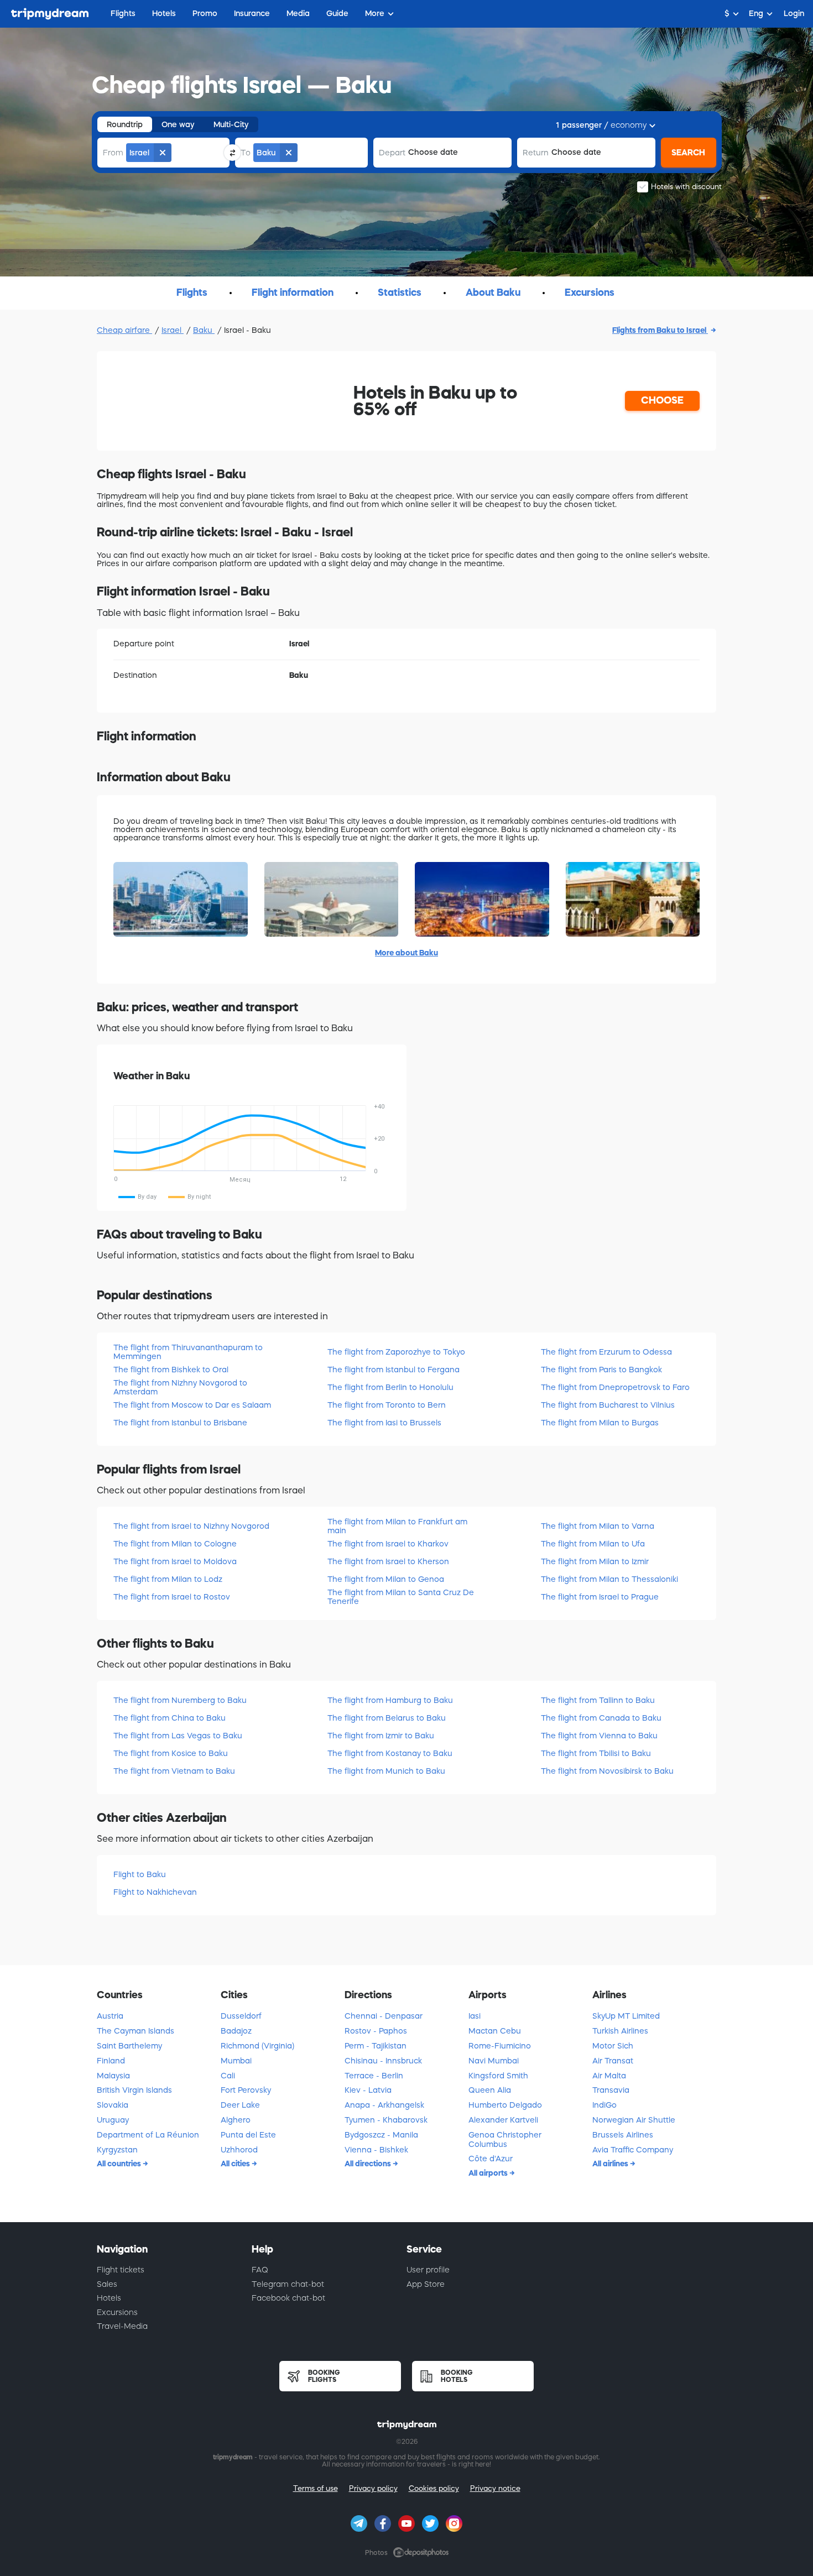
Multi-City (231, 124)
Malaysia (113, 2076)
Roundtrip (125, 124)
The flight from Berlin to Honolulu (390, 1387)
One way (178, 124)
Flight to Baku (140, 1874)
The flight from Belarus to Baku (387, 1718)
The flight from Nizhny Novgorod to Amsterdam (180, 1387)
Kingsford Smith (498, 2076)
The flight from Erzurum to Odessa (606, 1352)
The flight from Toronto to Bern (387, 1405)
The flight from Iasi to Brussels (384, 1423)
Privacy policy (373, 2488)
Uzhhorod (239, 2150)
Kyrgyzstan (117, 2150)
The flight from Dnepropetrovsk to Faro (615, 1387)
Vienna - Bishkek (376, 2150)
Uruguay (113, 2120)
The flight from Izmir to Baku (381, 1736)
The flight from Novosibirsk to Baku (607, 1771)
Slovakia (113, 2105)
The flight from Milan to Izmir (595, 1561)
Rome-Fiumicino (500, 2046)
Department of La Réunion (148, 2135)
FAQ (260, 2270)
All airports (489, 2173)
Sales (107, 2284)
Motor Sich (613, 2046)
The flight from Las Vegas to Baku (178, 1736)
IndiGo (604, 2105)
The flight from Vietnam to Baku (174, 1771)
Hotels (109, 2298)
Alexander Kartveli (503, 2120)
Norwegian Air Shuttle (634, 2120)
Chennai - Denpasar (384, 2016)
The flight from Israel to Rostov (172, 1597)
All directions (369, 2164)
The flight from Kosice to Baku (171, 1753)
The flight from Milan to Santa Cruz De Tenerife (401, 1597)
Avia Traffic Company (633, 2150)
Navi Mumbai (494, 2061)
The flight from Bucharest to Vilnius (608, 1405)
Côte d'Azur (491, 2159)
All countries (120, 2164)
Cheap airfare (124, 330)
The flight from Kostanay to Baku (390, 1753)
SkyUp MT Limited (626, 2016)
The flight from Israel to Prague (600, 1597)
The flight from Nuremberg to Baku (180, 1700)
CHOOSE (662, 400)
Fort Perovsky (246, 2090)
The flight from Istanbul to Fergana (394, 1370)
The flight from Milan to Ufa (593, 1544)
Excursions (117, 2312)
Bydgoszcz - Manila (381, 2135)
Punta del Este (248, 2135)
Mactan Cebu (495, 2031)
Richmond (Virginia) (257, 2046)
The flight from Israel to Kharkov (388, 1544)
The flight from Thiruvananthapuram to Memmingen (188, 1352)
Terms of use (316, 2488)
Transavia (611, 2090)
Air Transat (613, 2061)
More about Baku (406, 953)
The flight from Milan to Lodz (168, 1579)
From (113, 153)
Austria (110, 2016)
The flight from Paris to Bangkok (601, 1370)
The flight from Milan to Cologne (175, 1544)
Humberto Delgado (505, 2105)
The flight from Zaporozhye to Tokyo (396, 1352)
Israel (173, 330)
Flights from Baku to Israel (660, 330)
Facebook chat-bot (288, 2298)
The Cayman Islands (135, 2031)
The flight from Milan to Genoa (386, 1579)
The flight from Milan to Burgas (600, 1423)
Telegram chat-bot (288, 2284)
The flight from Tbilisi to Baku (596, 1753)
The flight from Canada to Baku (601, 1718)
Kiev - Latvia (368, 2090)
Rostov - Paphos (376, 2031)
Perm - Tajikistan (376, 2046)
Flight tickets (121, 2270)
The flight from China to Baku (170, 1718)
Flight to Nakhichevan (155, 1892)
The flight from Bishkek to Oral (171, 1370)
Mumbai (236, 2061)
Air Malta (609, 2076)
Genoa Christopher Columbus (505, 2139)
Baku (204, 330)
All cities (236, 2164)
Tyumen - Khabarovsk (386, 2120)
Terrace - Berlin (374, 2076)
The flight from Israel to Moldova (175, 1561)
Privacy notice (495, 2488)
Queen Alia (490, 2090)
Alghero (236, 2120)
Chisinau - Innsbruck (383, 2061)
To (246, 153)
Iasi (475, 2016)
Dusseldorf (241, 2016)
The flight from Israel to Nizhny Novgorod (191, 1526)
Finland (111, 2061)
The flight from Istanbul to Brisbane (180, 1423)
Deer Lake (240, 2105)
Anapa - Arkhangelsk (384, 2105)
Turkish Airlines (620, 2031)
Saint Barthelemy (129, 2046)
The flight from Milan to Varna (598, 1526)
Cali (228, 2076)
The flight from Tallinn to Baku (598, 1700)
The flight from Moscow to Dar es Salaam (192, 1405)
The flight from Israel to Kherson (388, 1561)
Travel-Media (122, 2326)
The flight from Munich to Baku (386, 1771)
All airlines (611, 2164)
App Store (426, 2284)
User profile (428, 2270)
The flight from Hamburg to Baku (390, 1700)
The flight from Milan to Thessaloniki (609, 1579)
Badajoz (236, 2031)
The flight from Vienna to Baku (599, 1736)
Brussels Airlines (623, 2135)
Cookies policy (434, 2488)
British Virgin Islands (134, 2090)
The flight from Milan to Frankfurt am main (397, 1526)
